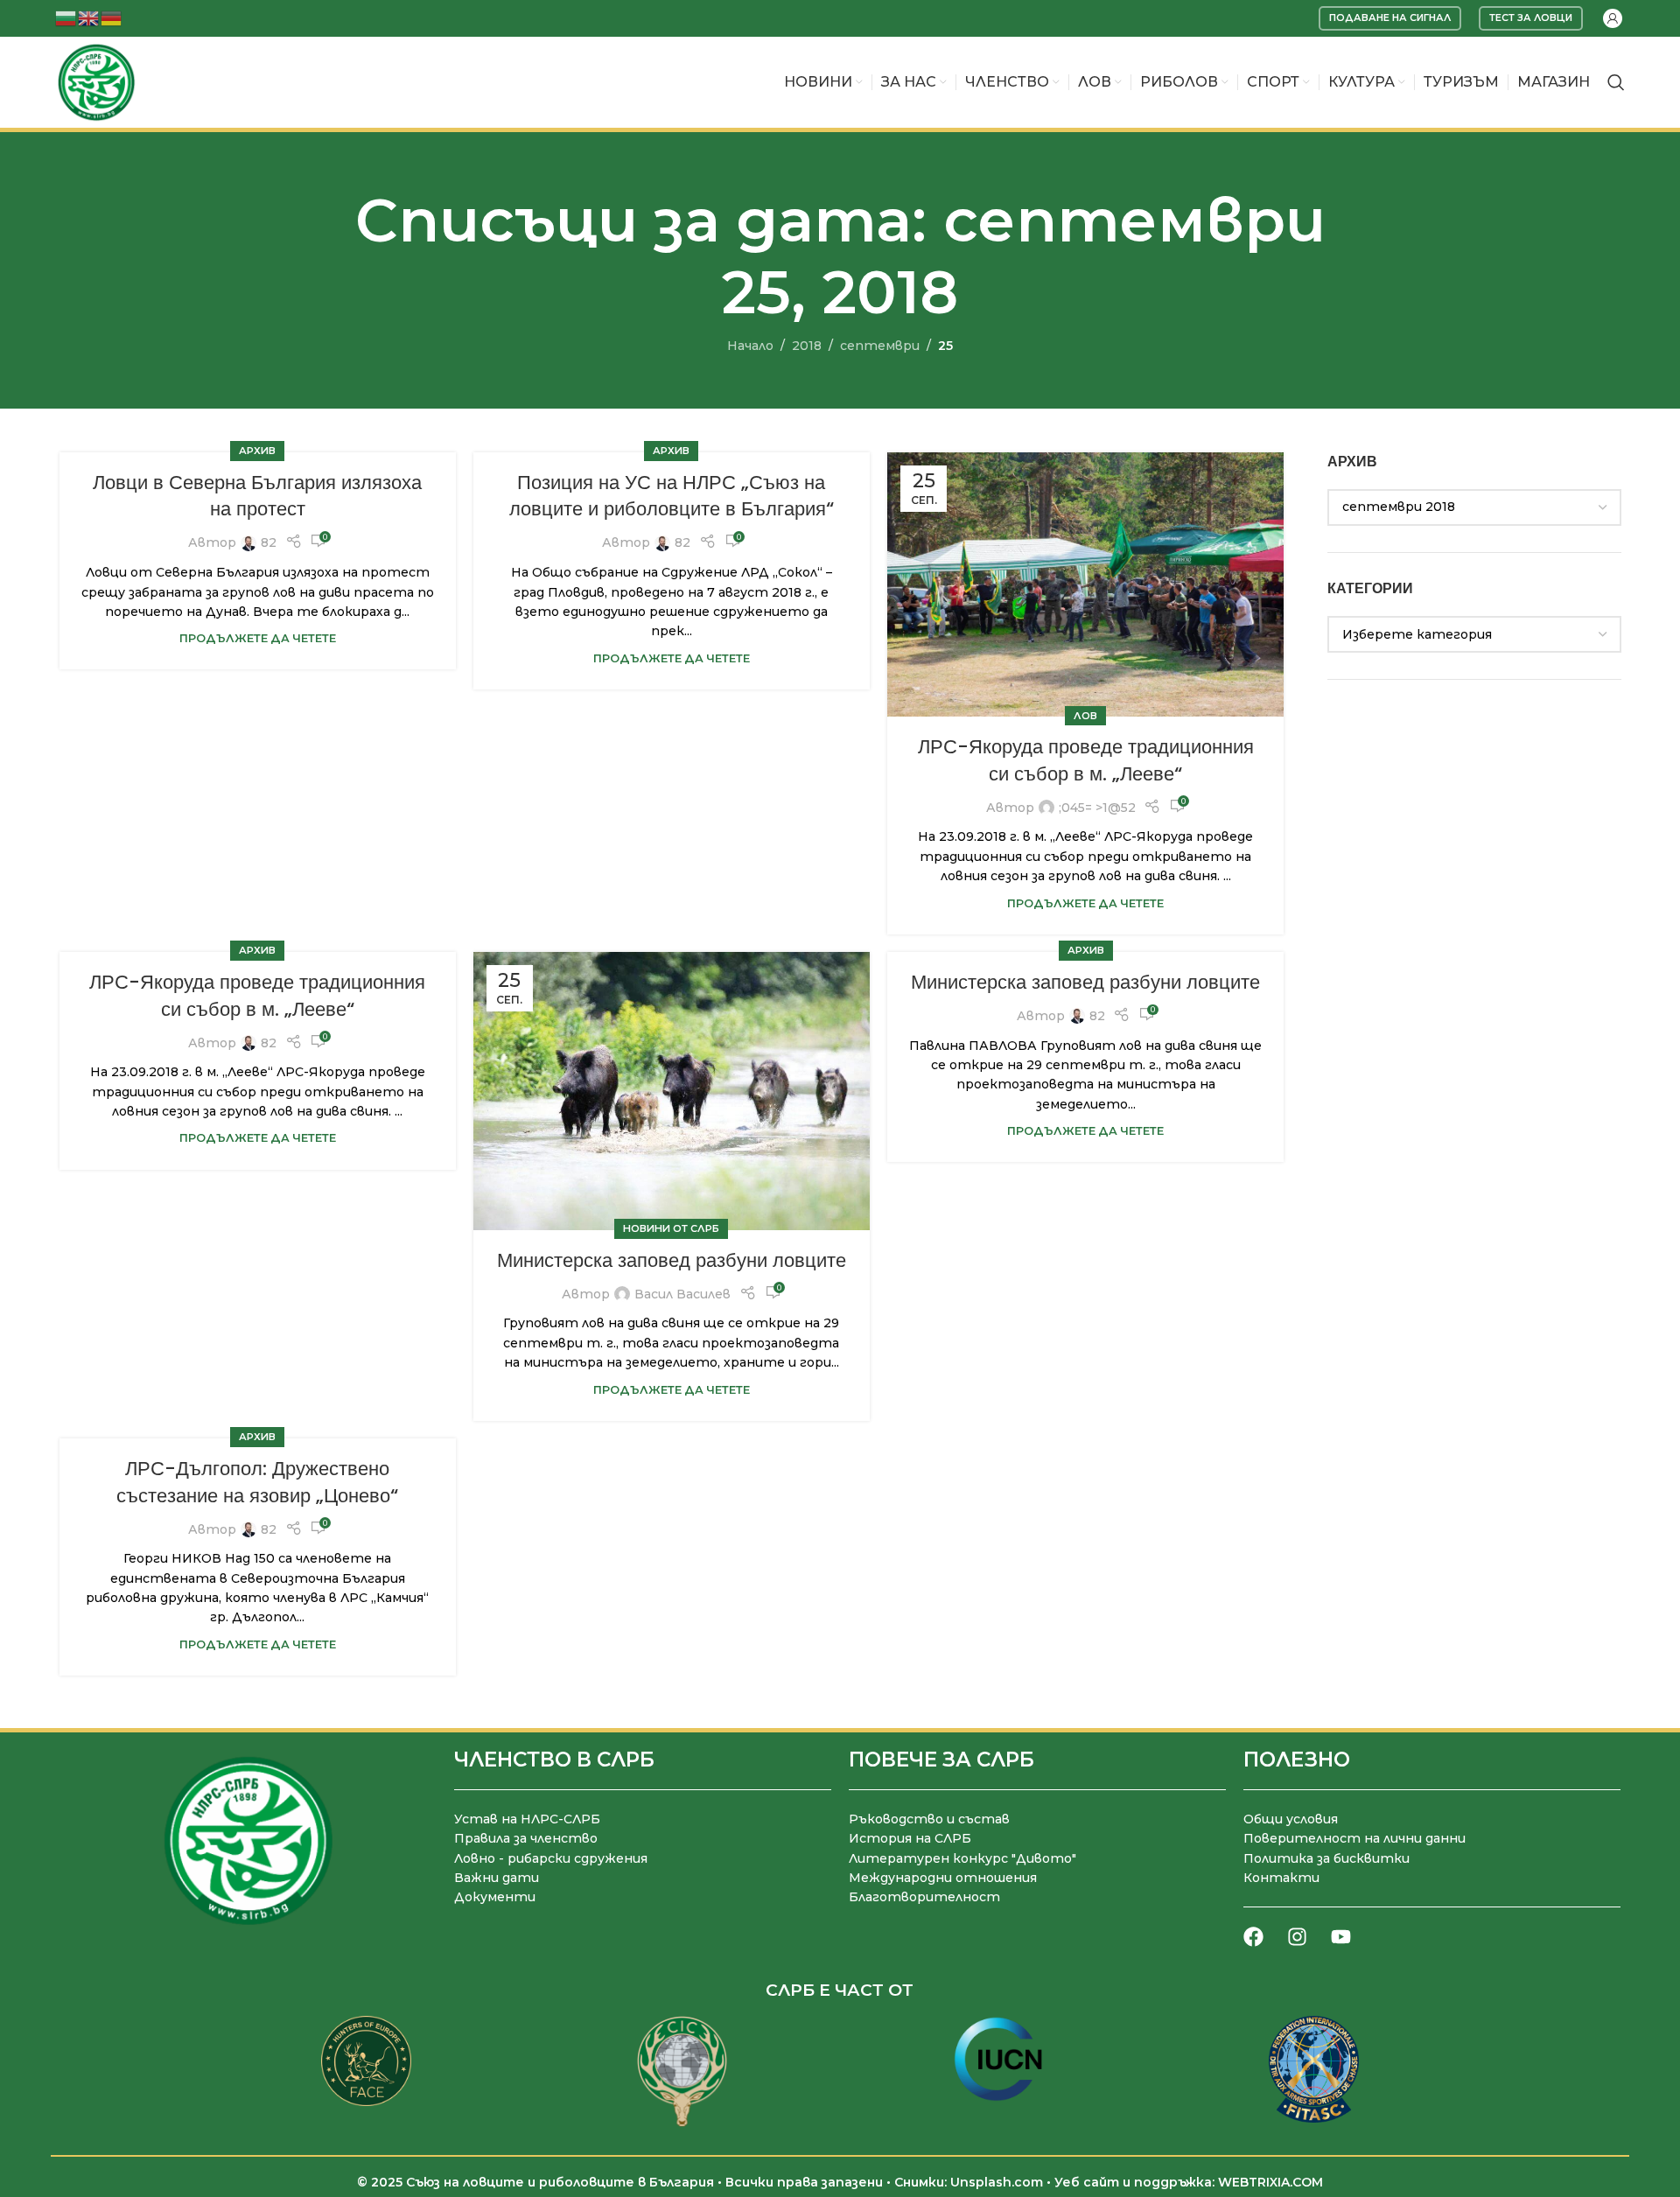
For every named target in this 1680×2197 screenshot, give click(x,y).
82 (269, 542)
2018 (807, 346)
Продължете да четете (258, 638)
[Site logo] (96, 81)
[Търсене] (1616, 82)
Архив (257, 451)
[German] (112, 17)
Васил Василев (682, 1294)
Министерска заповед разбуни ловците (672, 1260)
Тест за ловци (1531, 17)
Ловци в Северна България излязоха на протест (257, 496)
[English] (89, 17)
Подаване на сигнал (1390, 17)
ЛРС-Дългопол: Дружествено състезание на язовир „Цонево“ (257, 1482)
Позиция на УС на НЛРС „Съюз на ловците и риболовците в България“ (672, 496)
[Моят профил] (1613, 18)
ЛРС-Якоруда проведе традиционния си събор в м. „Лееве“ (1086, 760)
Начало (750, 346)
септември (880, 346)
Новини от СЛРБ (671, 1228)
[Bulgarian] (66, 17)
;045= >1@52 (1097, 808)
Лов (1085, 716)
